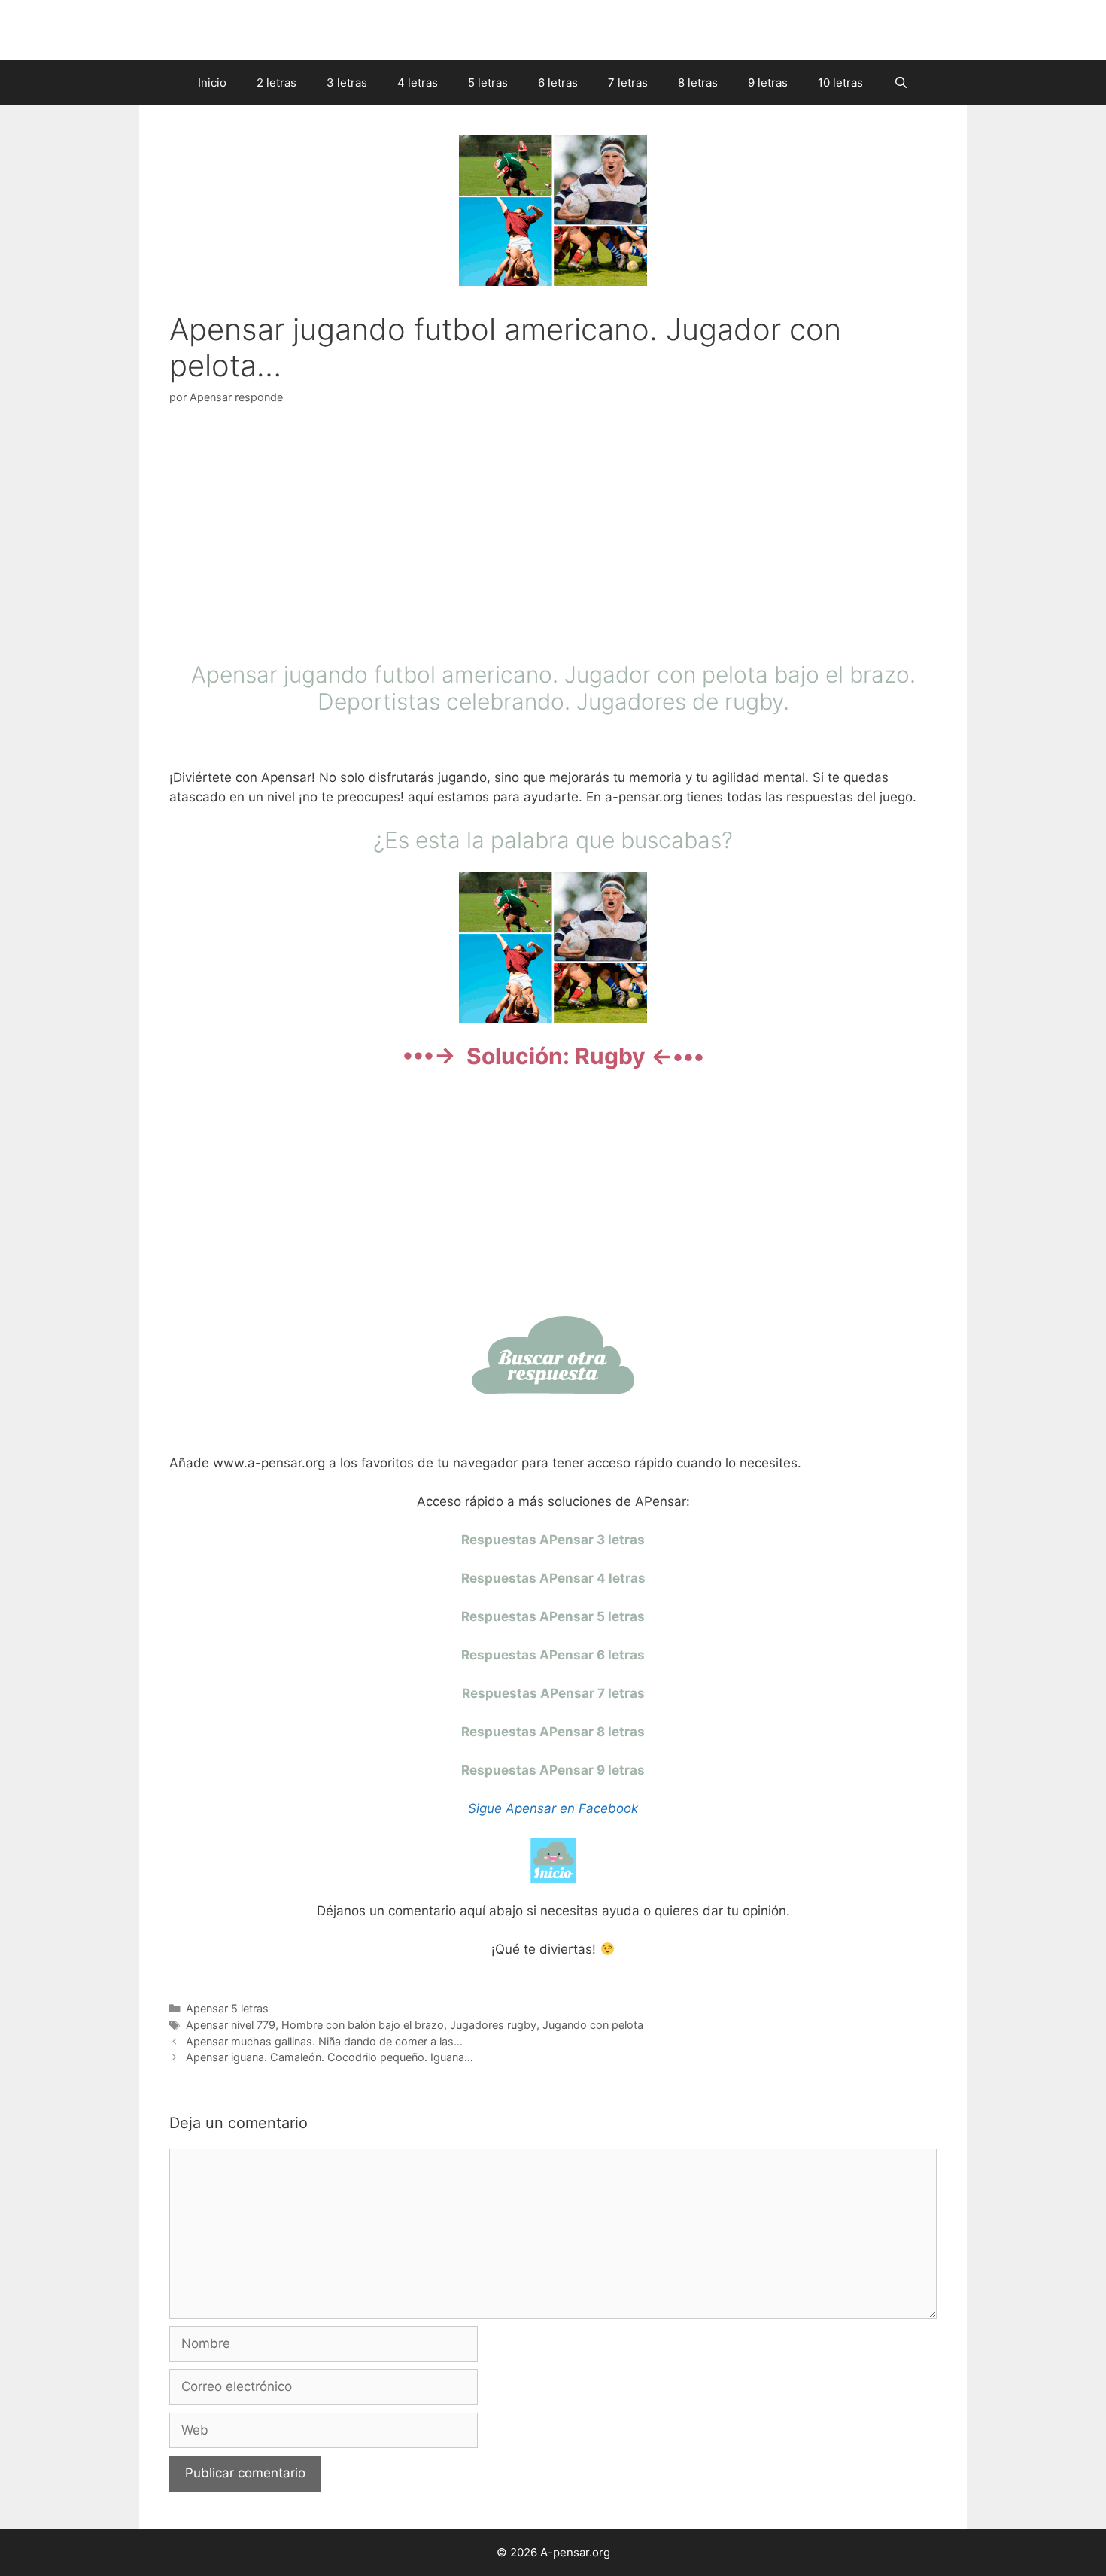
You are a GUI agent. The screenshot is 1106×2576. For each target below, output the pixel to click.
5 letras (488, 82)
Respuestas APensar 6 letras (553, 1655)
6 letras (558, 82)
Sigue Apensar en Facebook (553, 1808)
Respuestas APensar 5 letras (553, 1616)
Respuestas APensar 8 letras (553, 1732)
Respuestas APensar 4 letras (553, 1578)
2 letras (276, 82)
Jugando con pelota (593, 2025)
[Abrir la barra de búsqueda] (900, 83)
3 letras (347, 82)
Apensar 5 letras (227, 2008)
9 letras (768, 82)
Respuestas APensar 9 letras (553, 1770)
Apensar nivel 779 (231, 2025)
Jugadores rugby (493, 2025)
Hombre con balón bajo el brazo (363, 2025)
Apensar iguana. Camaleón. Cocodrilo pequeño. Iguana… (330, 2057)
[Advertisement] (553, 537)
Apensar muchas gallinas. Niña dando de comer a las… (324, 2041)
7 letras (628, 82)
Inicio (212, 82)
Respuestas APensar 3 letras (553, 1540)
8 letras (698, 82)
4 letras (418, 82)
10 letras (840, 82)
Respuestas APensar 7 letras (553, 1693)
